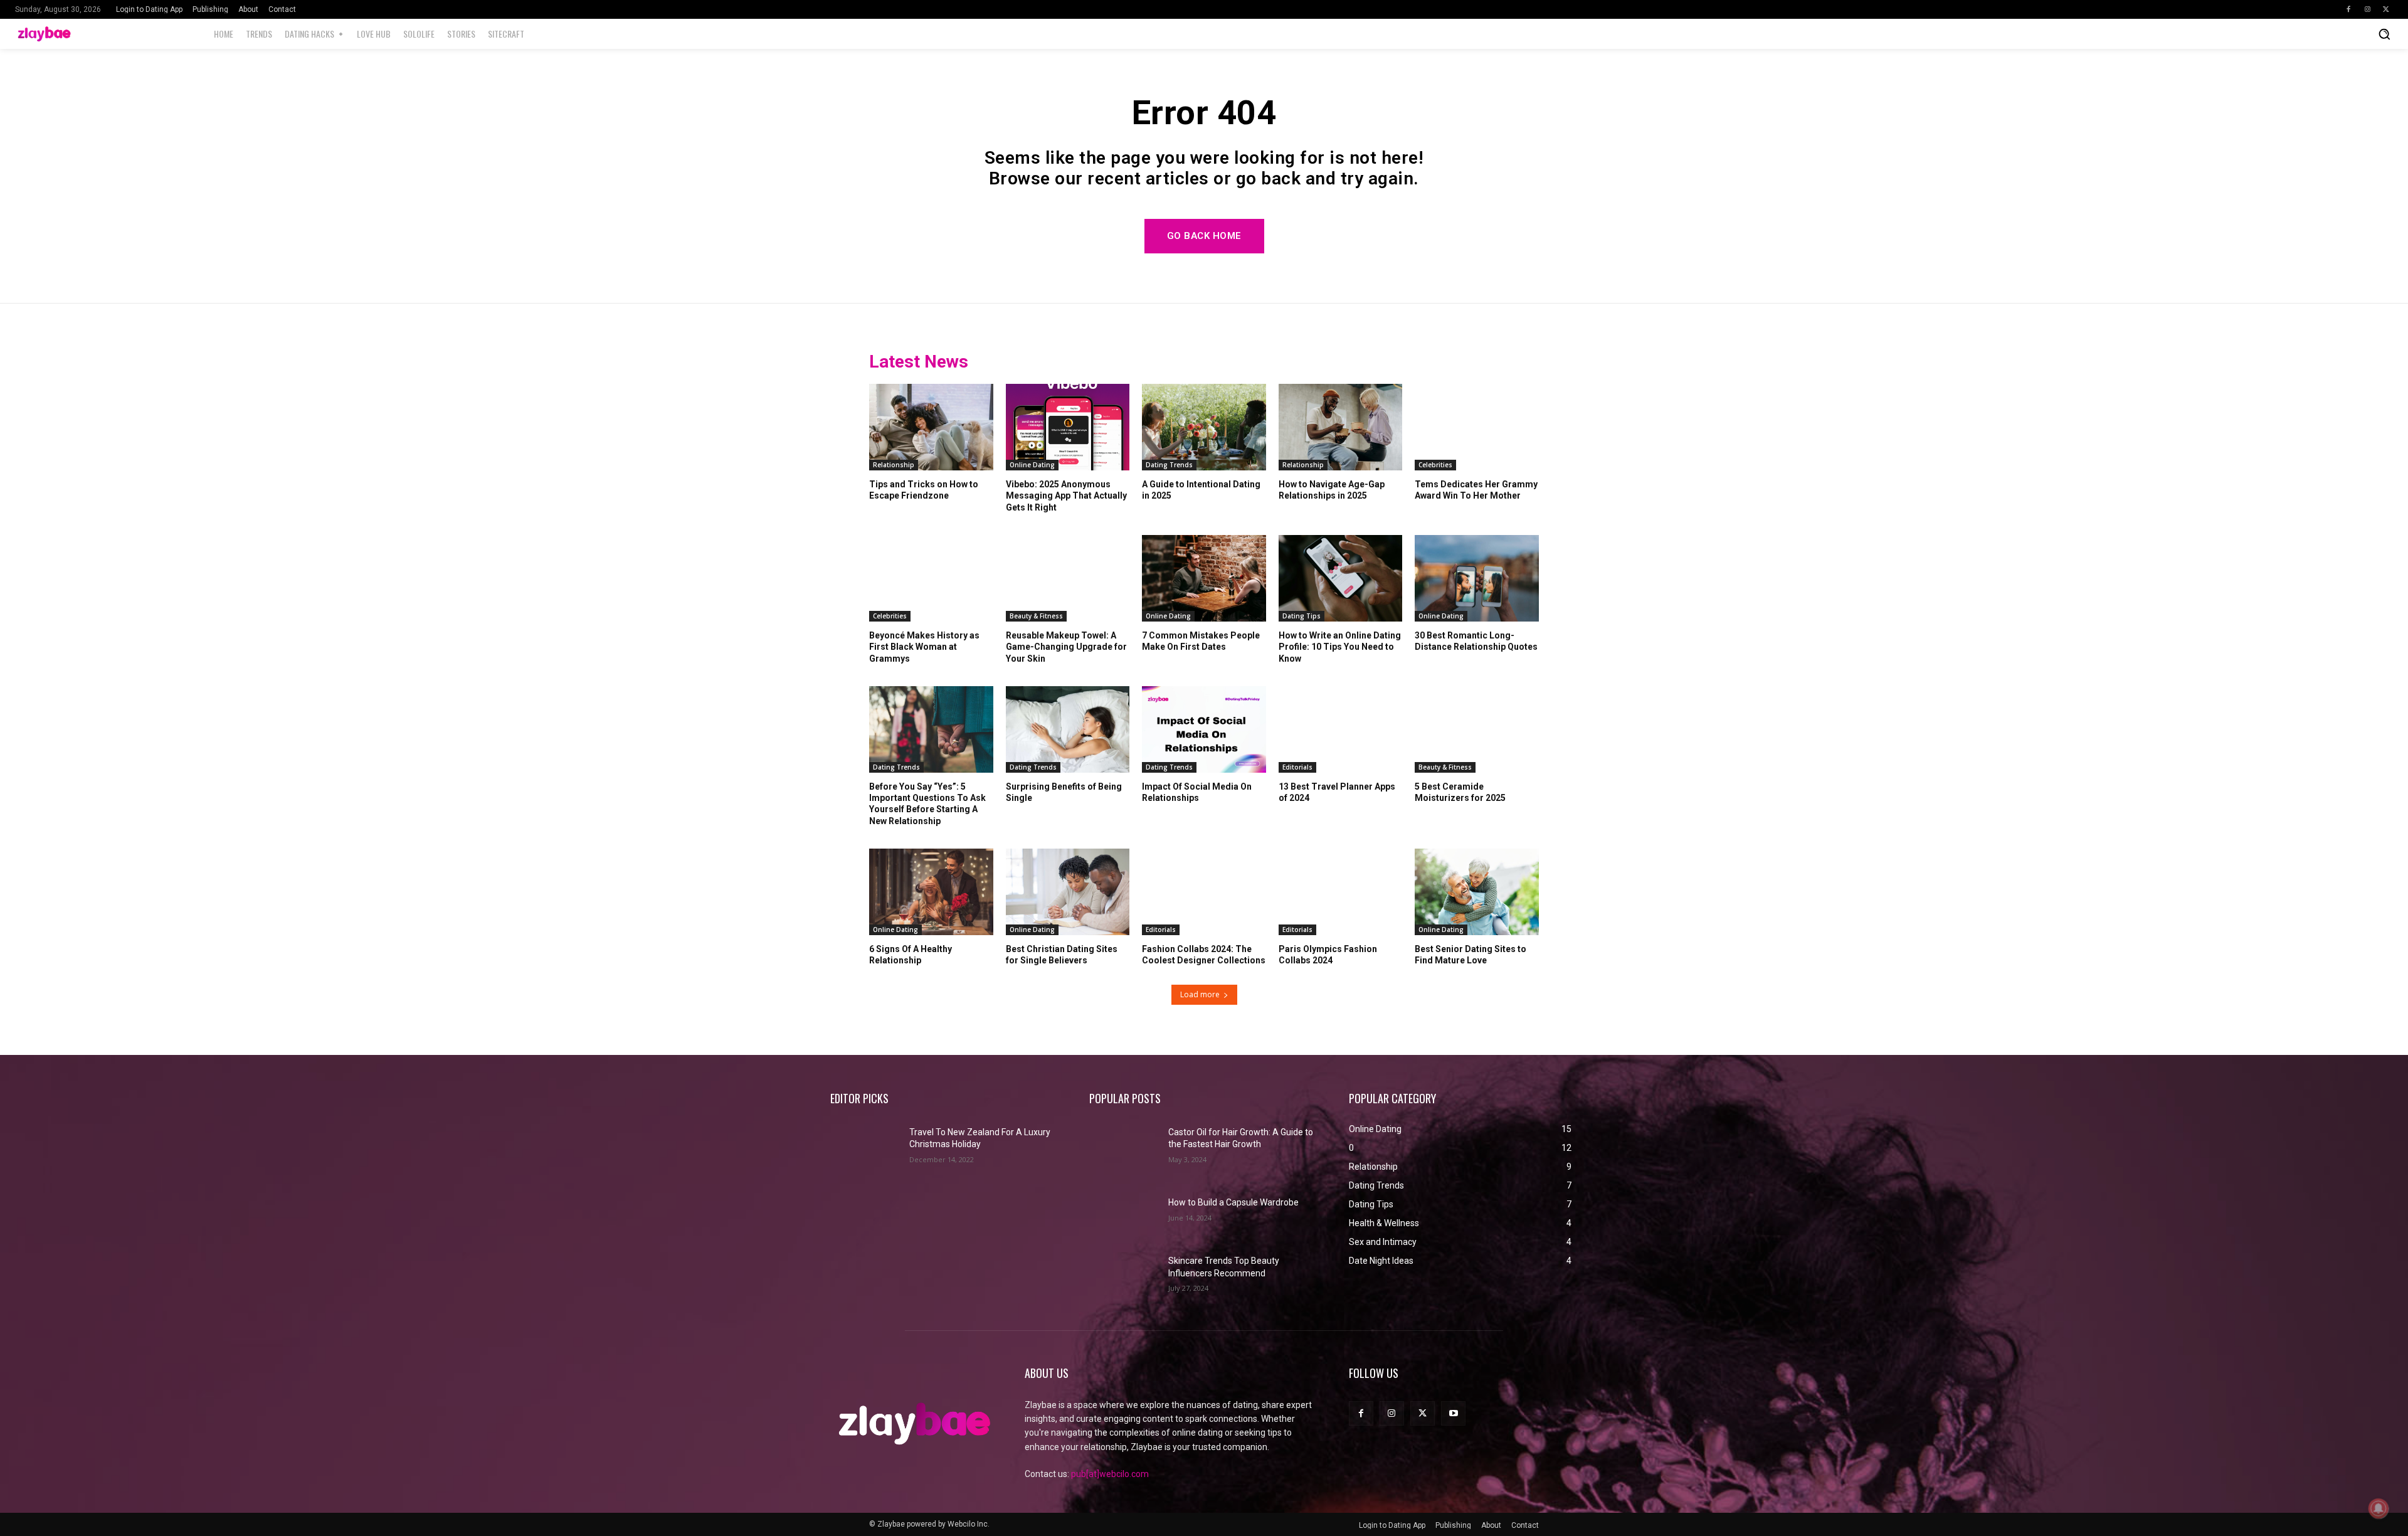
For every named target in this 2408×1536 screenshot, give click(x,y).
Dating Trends (1169, 465)
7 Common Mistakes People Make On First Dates (1201, 641)
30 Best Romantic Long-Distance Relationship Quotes (1476, 641)
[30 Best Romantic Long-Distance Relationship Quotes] (1477, 578)
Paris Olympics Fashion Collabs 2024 (1328, 955)
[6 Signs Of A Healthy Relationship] (931, 892)
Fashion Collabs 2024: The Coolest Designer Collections (1204, 955)
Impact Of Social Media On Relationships (1197, 792)
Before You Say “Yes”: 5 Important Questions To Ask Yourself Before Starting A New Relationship (927, 804)
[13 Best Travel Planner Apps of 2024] (1341, 729)
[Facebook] (2348, 9)
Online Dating (1032, 465)
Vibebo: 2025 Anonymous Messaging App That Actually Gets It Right (1066, 495)
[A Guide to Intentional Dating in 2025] (1204, 427)
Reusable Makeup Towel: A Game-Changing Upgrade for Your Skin (1066, 647)
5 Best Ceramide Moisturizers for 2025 (1460, 792)
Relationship (894, 465)
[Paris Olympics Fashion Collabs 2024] (1341, 892)
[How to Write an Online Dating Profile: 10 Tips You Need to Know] (1341, 578)
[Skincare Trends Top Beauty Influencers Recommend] (1124, 1273)
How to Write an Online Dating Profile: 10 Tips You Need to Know (1340, 647)
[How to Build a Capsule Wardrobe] (1124, 1208)
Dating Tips (1302, 616)
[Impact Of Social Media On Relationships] (1204, 729)
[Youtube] (1453, 1413)
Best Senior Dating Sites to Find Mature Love (1471, 955)
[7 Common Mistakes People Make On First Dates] (1204, 578)
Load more (1200, 994)
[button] (2384, 34)
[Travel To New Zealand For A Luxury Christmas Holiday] (865, 1144)
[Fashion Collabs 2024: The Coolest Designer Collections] (1204, 892)
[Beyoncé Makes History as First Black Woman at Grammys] (931, 578)
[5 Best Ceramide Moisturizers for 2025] (1477, 729)
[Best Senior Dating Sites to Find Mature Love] (1477, 892)
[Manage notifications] (2379, 1508)
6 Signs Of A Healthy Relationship (911, 955)
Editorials (1297, 767)
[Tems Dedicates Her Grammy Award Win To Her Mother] (1477, 427)
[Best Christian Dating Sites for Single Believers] (1068, 892)
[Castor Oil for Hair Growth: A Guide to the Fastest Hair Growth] (1124, 1144)
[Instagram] (2367, 9)
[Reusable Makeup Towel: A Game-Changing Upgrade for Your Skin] (1068, 578)
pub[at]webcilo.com (1110, 1474)
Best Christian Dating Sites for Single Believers (1062, 955)
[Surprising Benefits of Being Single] (1068, 729)
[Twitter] (2386, 9)
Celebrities (1435, 465)
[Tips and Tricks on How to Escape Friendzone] (931, 427)
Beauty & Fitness (1036, 616)
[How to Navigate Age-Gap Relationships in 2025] (1341, 427)
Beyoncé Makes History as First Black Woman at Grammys (924, 647)
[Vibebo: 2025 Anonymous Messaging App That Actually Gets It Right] (1068, 427)
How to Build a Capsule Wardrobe (1233, 1202)
